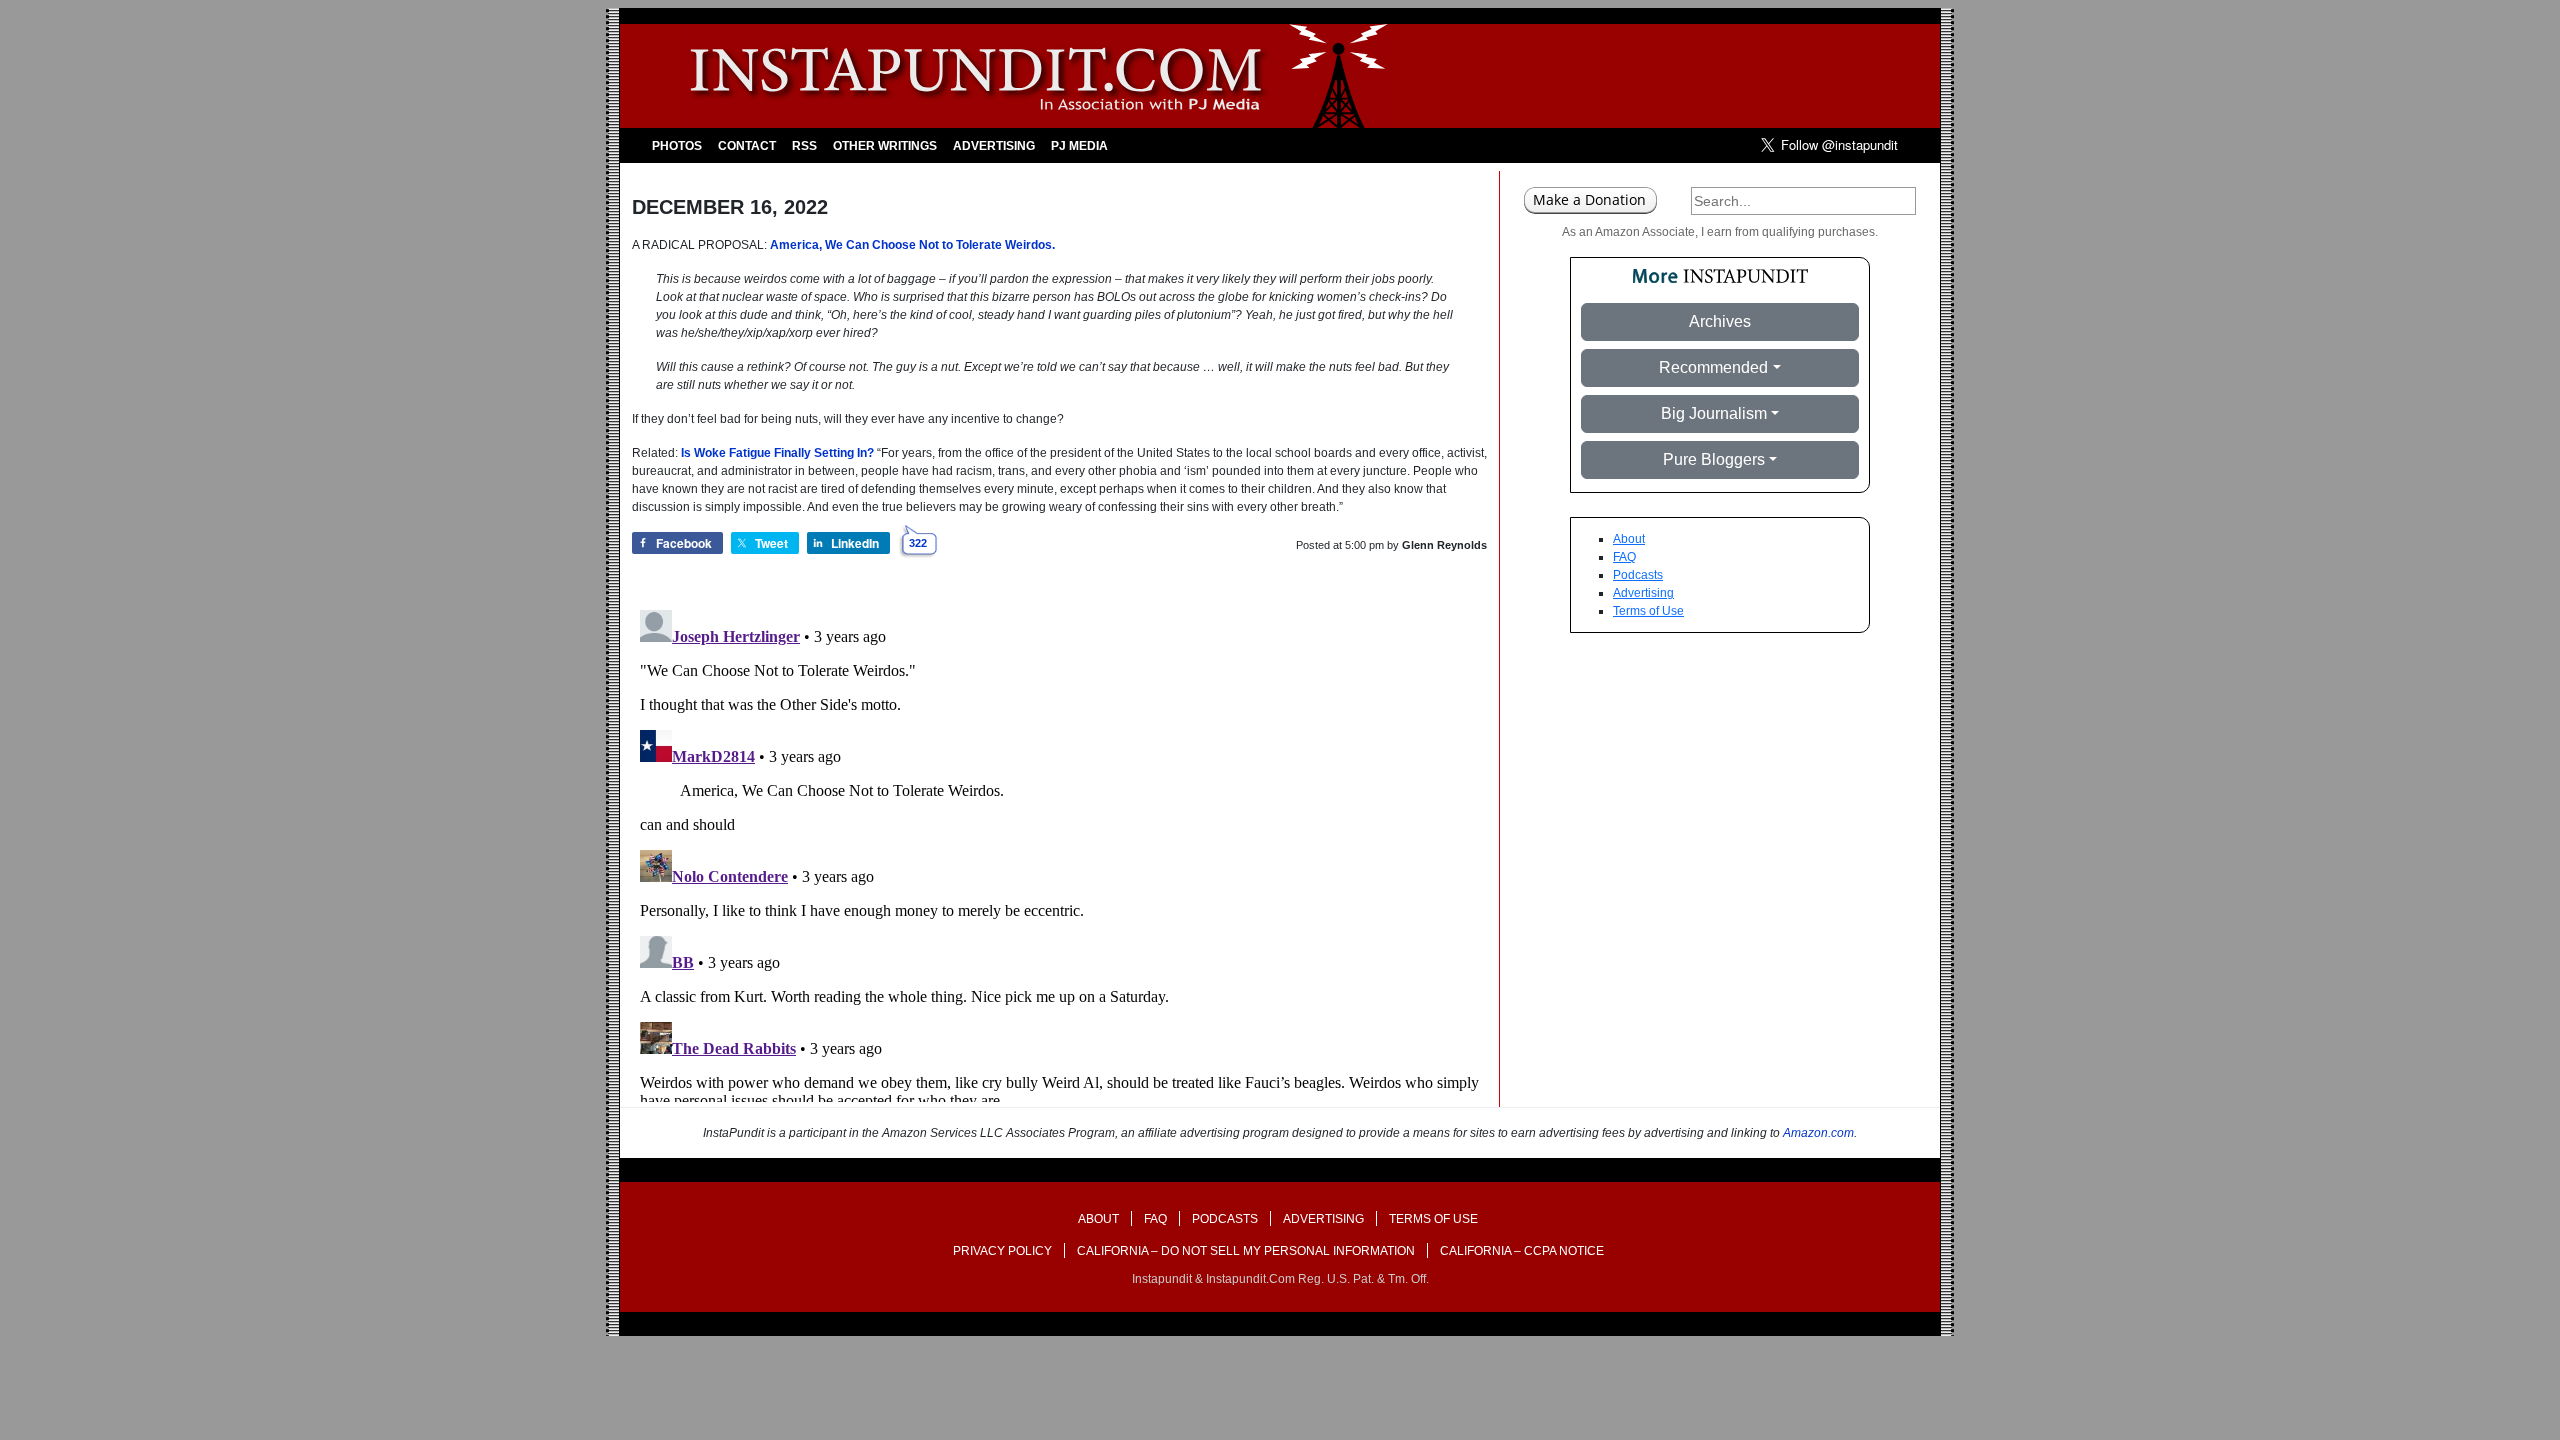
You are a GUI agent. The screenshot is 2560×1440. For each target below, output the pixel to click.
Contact (747, 146)
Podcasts (1638, 575)
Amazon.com (1818, 1133)
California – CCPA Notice (1522, 1251)
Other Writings (885, 146)
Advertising (994, 146)
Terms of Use (1648, 611)
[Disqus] (1059, 852)
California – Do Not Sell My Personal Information (1246, 1251)
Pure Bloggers (1714, 459)
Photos (677, 146)
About (1629, 539)
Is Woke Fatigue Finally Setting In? (777, 453)
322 (918, 543)
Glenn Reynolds (1444, 545)
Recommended (1713, 367)
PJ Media (1079, 146)
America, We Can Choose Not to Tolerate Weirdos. (912, 245)
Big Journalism (1714, 413)
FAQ (1624, 557)
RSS (804, 146)
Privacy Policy (1002, 1251)
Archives (1720, 321)
